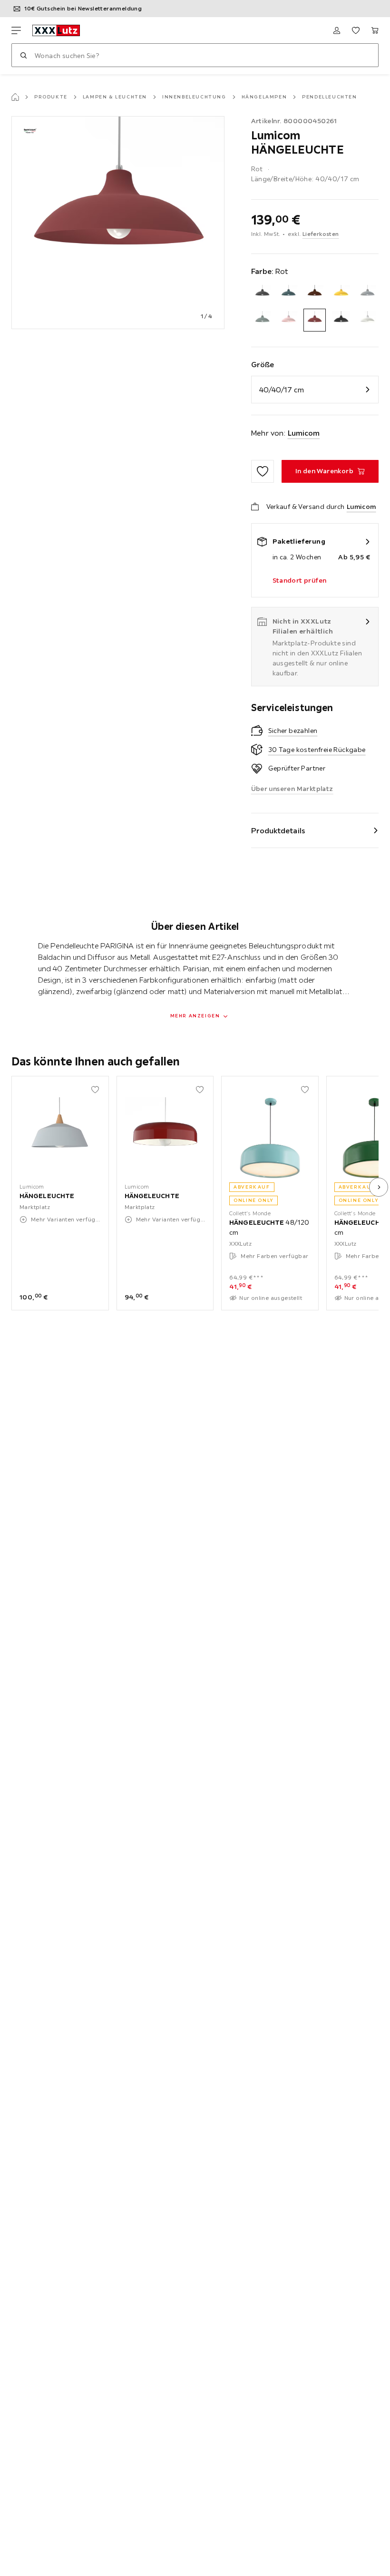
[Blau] (288, 294)
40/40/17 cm (282, 390)
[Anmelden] (337, 30)
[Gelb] (341, 294)
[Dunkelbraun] (315, 294)
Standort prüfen (300, 580)
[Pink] (288, 320)
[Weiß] (367, 320)
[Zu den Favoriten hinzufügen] (263, 471)
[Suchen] (23, 55)
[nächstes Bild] (379, 1187)
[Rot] (315, 320)
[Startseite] (15, 97)
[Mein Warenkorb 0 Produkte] (375, 30)
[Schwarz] (341, 320)
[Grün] (262, 320)
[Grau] (367, 294)
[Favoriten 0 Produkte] (356, 30)
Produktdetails (278, 830)
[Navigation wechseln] (16, 30)
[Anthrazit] (262, 294)
